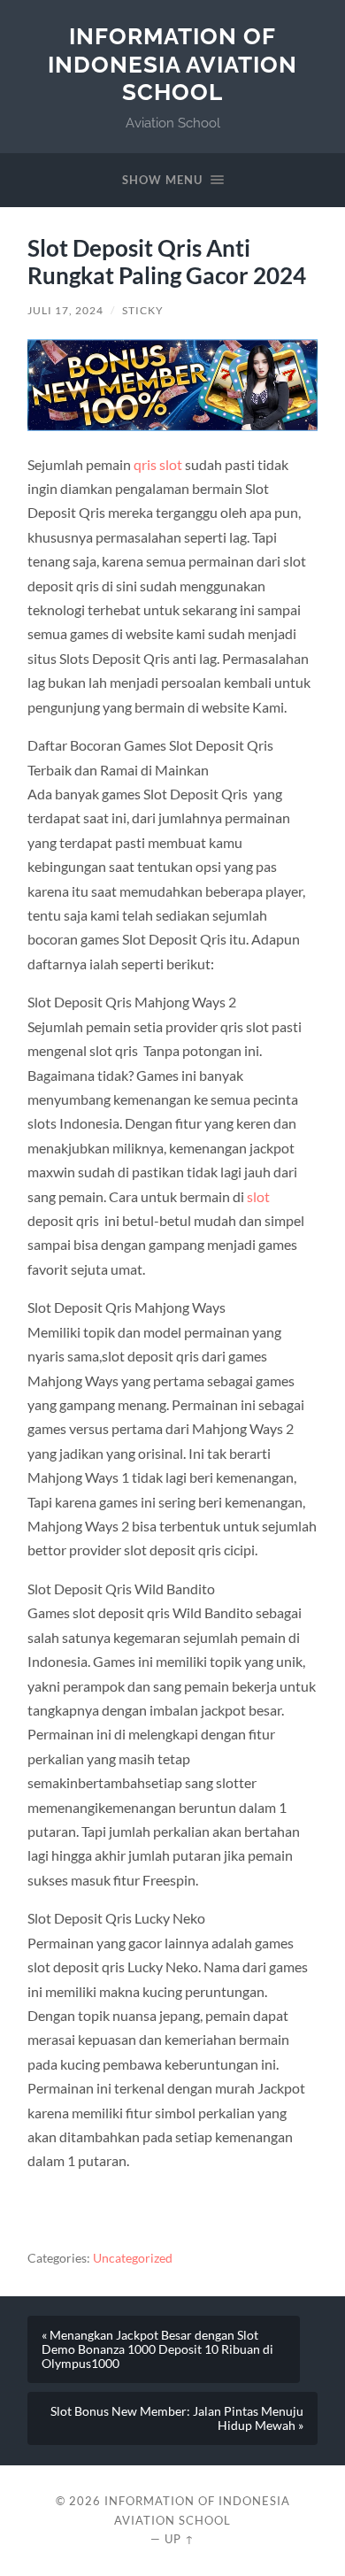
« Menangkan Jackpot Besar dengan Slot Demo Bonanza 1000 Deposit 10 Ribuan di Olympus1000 (157, 2349)
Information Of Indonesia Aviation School (172, 64)
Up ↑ (180, 2539)
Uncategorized (133, 2258)
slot (258, 1196)
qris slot (158, 464)
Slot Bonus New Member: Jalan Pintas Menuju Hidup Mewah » (177, 2418)
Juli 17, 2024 (65, 310)
